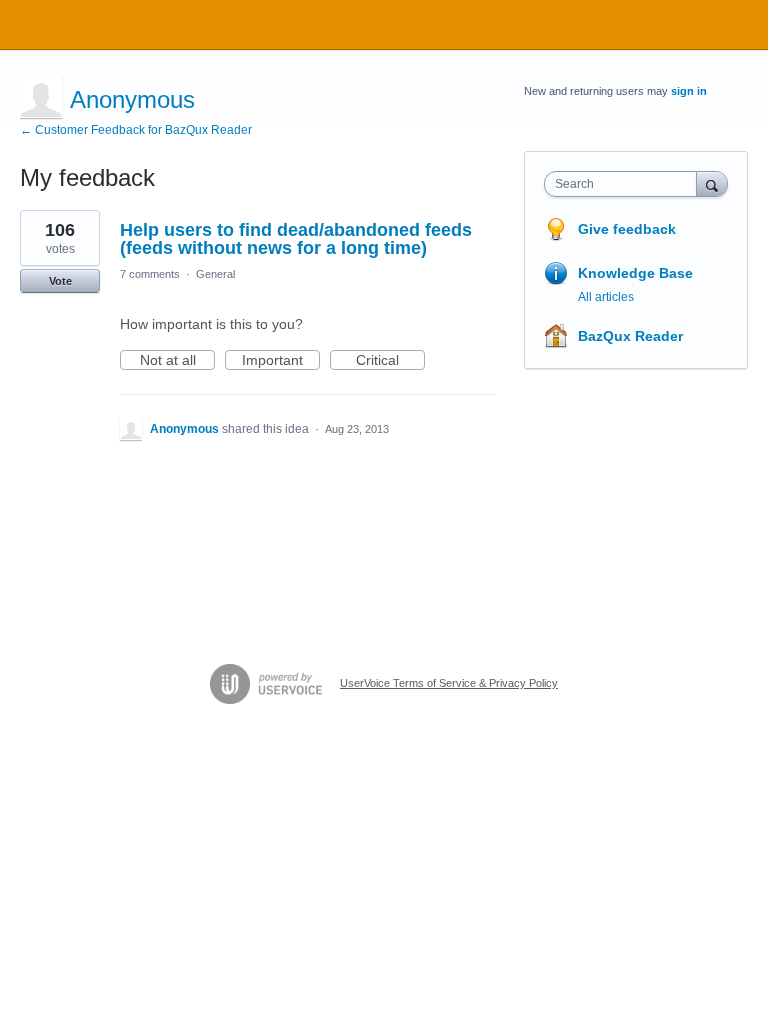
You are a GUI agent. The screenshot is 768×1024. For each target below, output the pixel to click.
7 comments (150, 274)
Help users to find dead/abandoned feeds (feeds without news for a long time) (296, 239)
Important (281, 361)
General (215, 274)
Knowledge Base (635, 273)
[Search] (712, 183)
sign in (689, 91)
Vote (60, 281)
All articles (606, 297)
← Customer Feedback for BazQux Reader (136, 130)
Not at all (177, 361)
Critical (390, 361)
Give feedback (627, 229)
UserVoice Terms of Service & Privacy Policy (449, 683)
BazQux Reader (630, 336)
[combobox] (625, 184)
